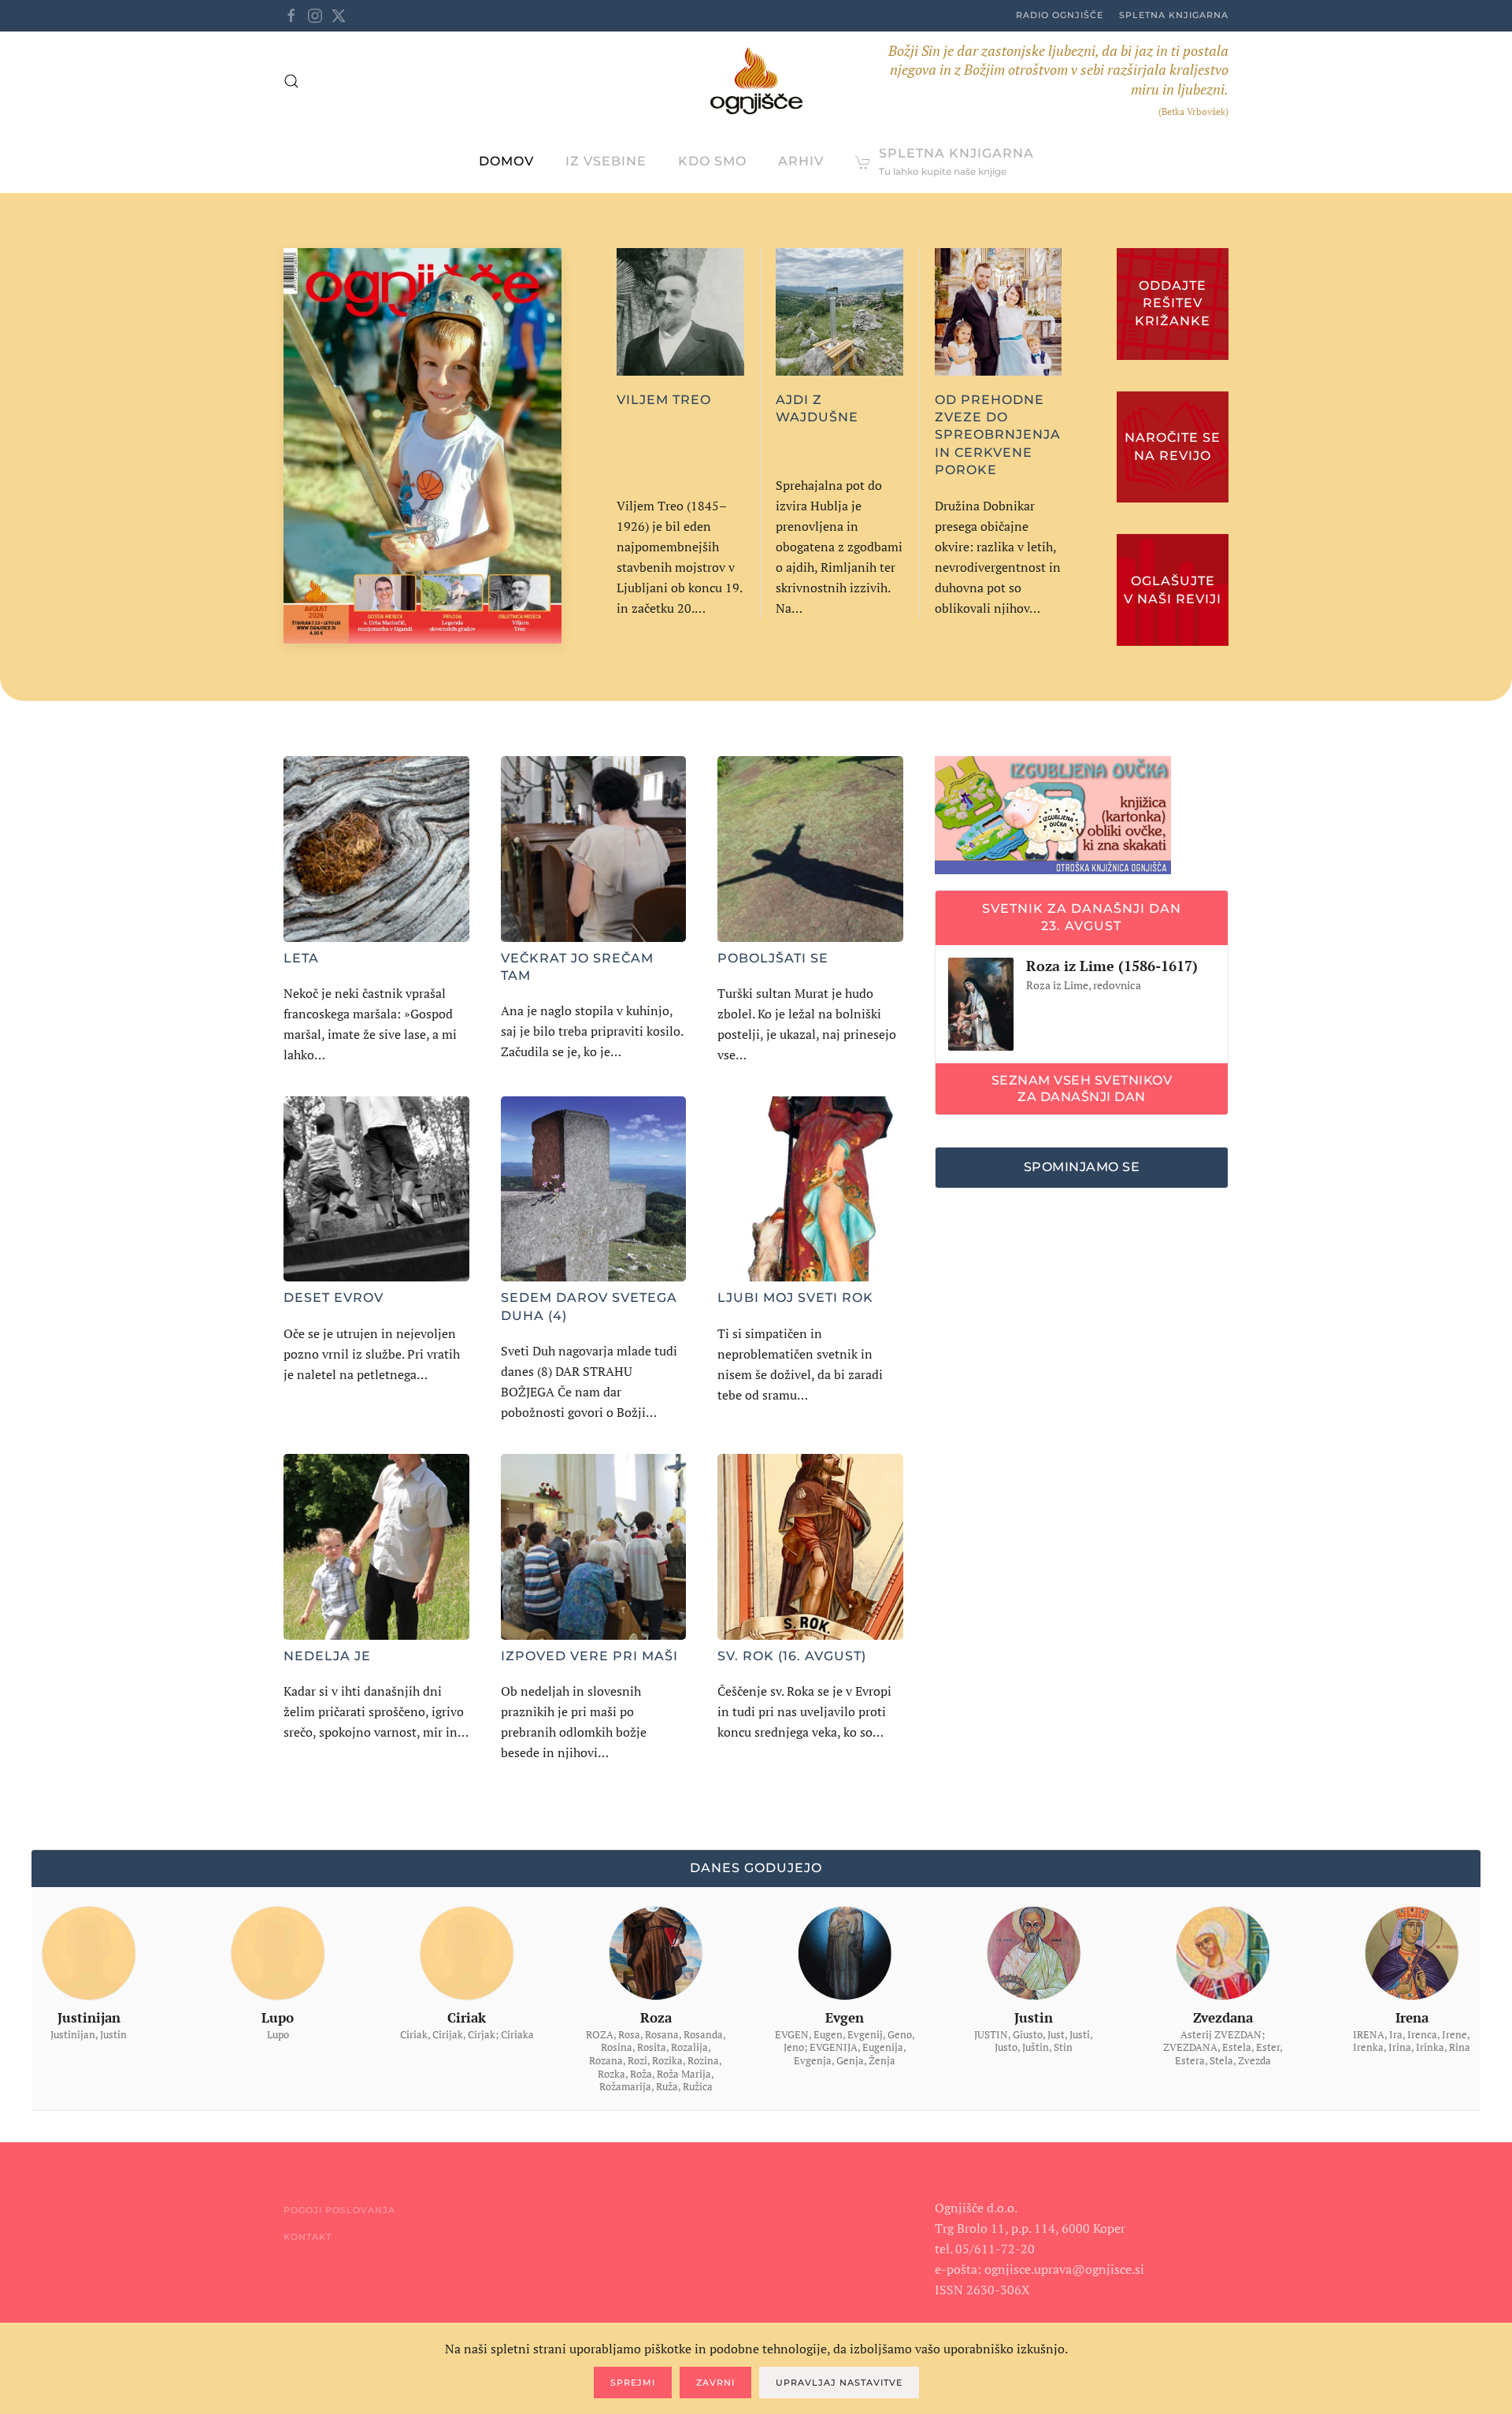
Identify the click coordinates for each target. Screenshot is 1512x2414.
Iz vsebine (606, 161)
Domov (506, 161)
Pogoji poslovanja (339, 2210)
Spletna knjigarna (1174, 15)
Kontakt (308, 2237)
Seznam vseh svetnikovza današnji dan (1082, 1088)
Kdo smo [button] (712, 161)
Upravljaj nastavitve (839, 2382)
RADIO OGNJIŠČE (1060, 15)
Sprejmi (633, 2382)
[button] (291, 81)
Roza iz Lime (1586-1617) (1112, 966)
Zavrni (715, 2382)
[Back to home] (756, 81)
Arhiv (801, 161)
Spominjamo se (1082, 1167)
